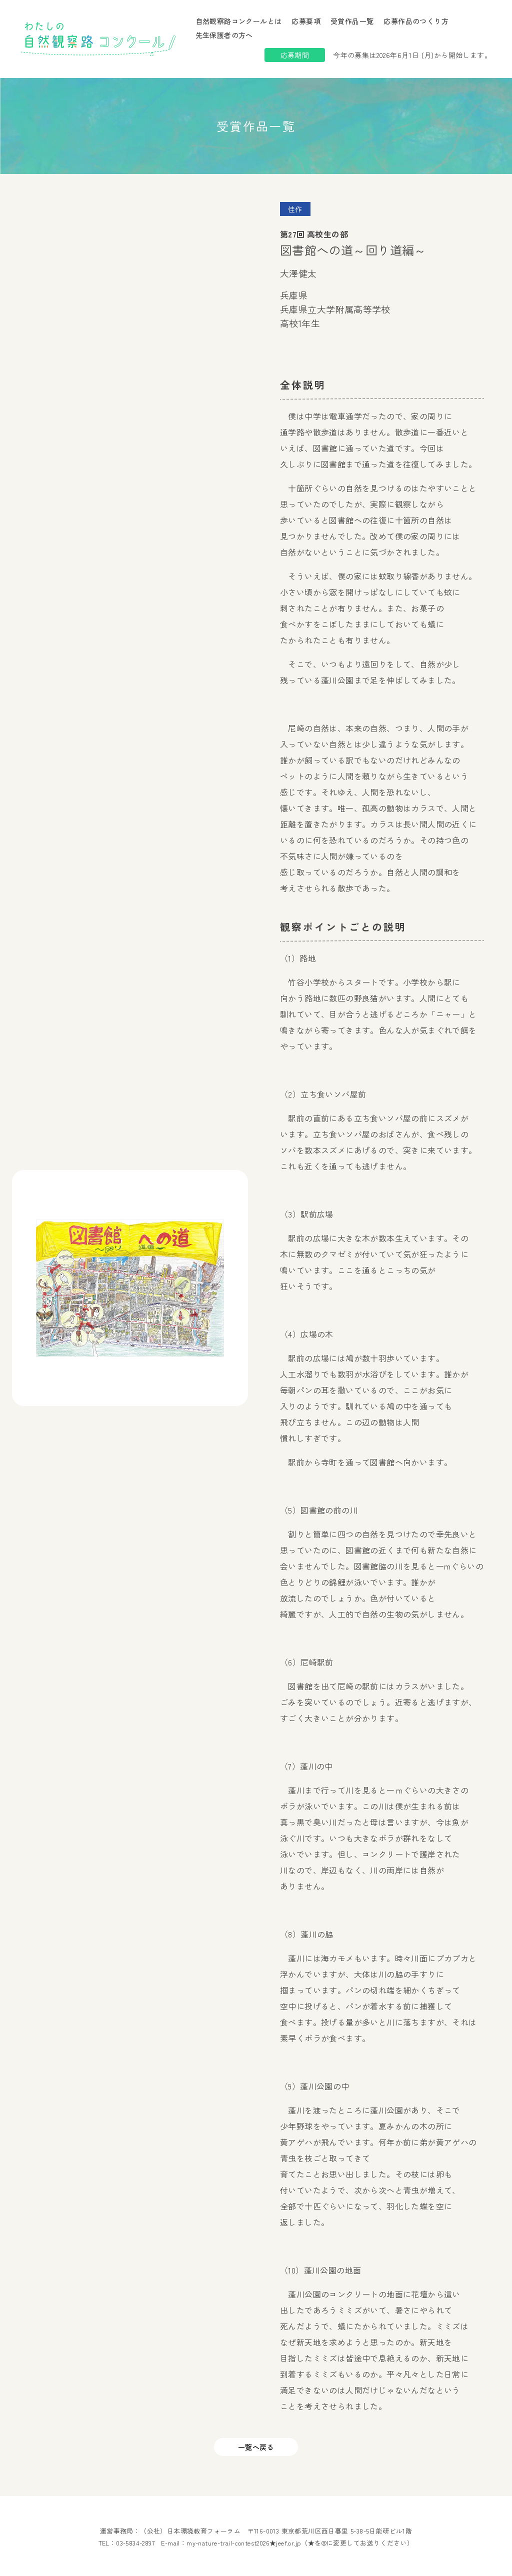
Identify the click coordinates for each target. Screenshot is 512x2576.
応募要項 (306, 21)
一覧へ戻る (256, 2447)
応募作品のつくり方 (416, 21)
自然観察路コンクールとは (239, 21)
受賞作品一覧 (352, 21)
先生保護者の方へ (224, 35)
